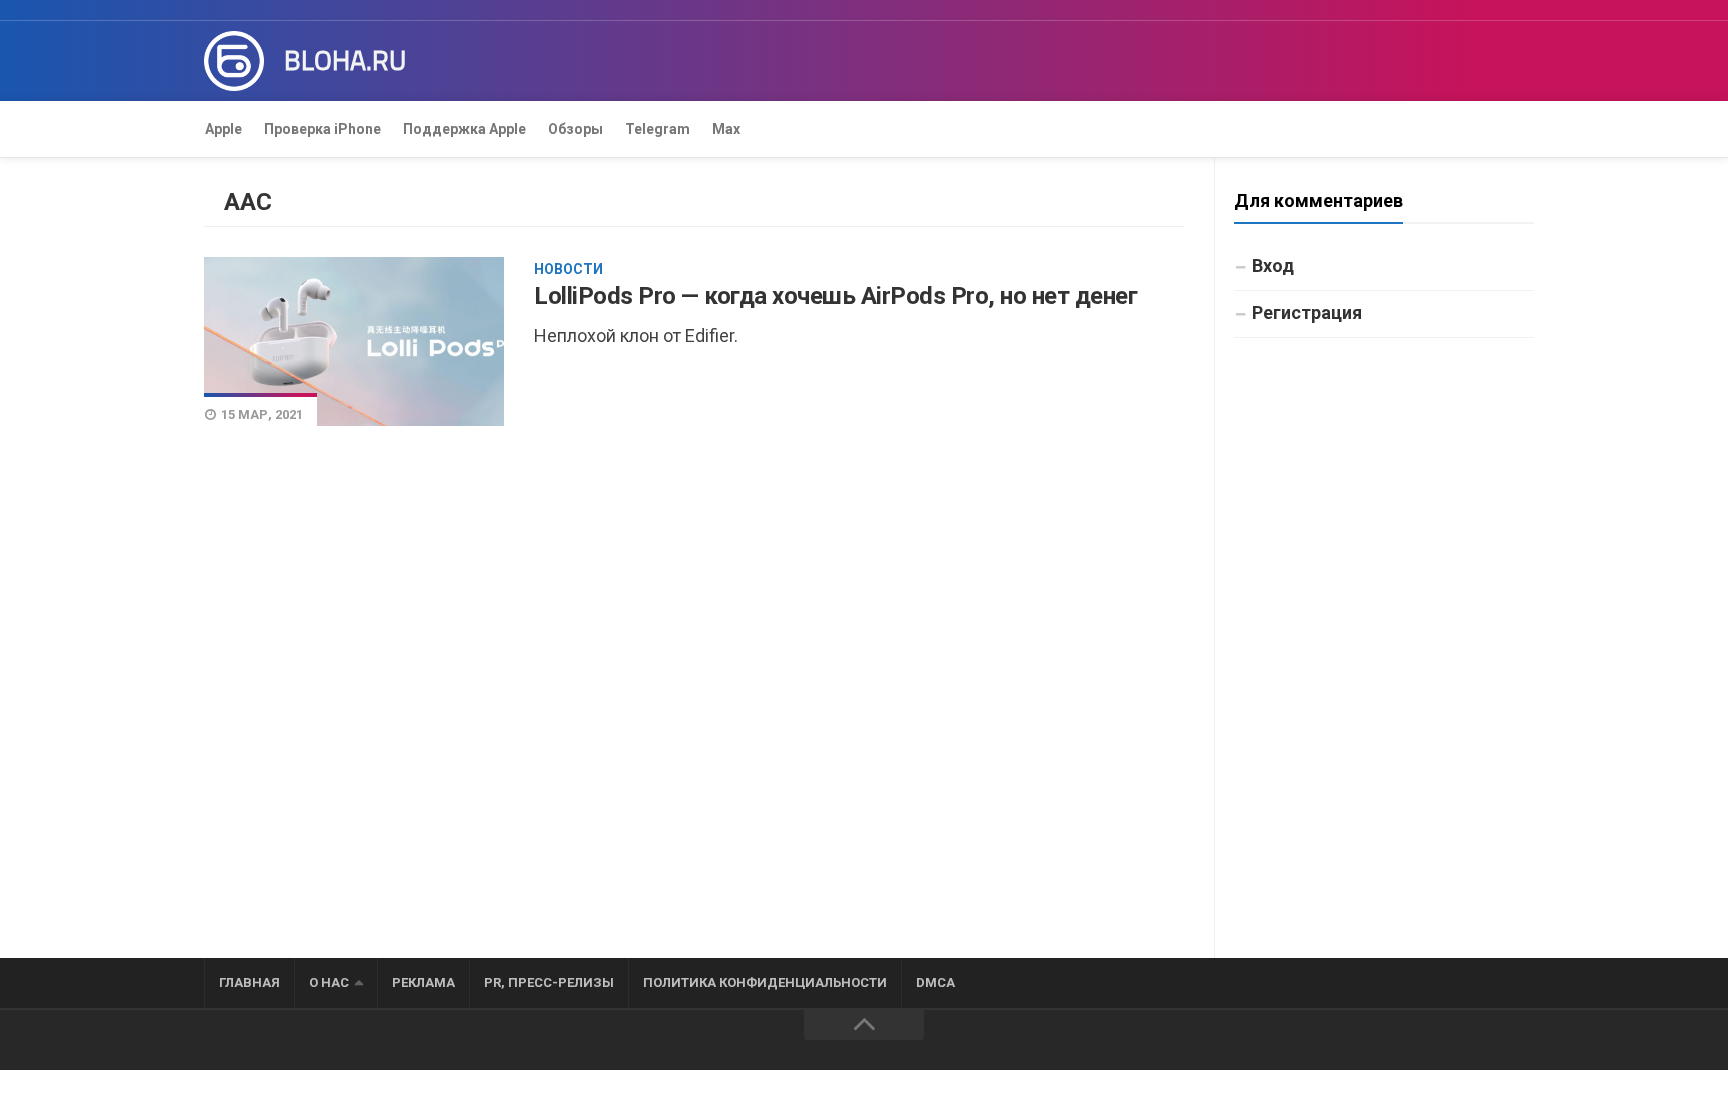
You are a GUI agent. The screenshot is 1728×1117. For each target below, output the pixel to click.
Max (726, 129)
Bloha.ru (345, 61)
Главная (249, 982)
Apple (223, 129)
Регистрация (1307, 312)
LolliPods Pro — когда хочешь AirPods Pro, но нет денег (835, 296)
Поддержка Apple (464, 129)
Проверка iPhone (322, 129)
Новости (568, 269)
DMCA (935, 982)
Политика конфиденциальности (765, 982)
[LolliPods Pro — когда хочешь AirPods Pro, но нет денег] (354, 341)
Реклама (423, 982)
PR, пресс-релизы (549, 982)
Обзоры (575, 129)
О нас (329, 982)
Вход (1273, 265)
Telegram (657, 129)
